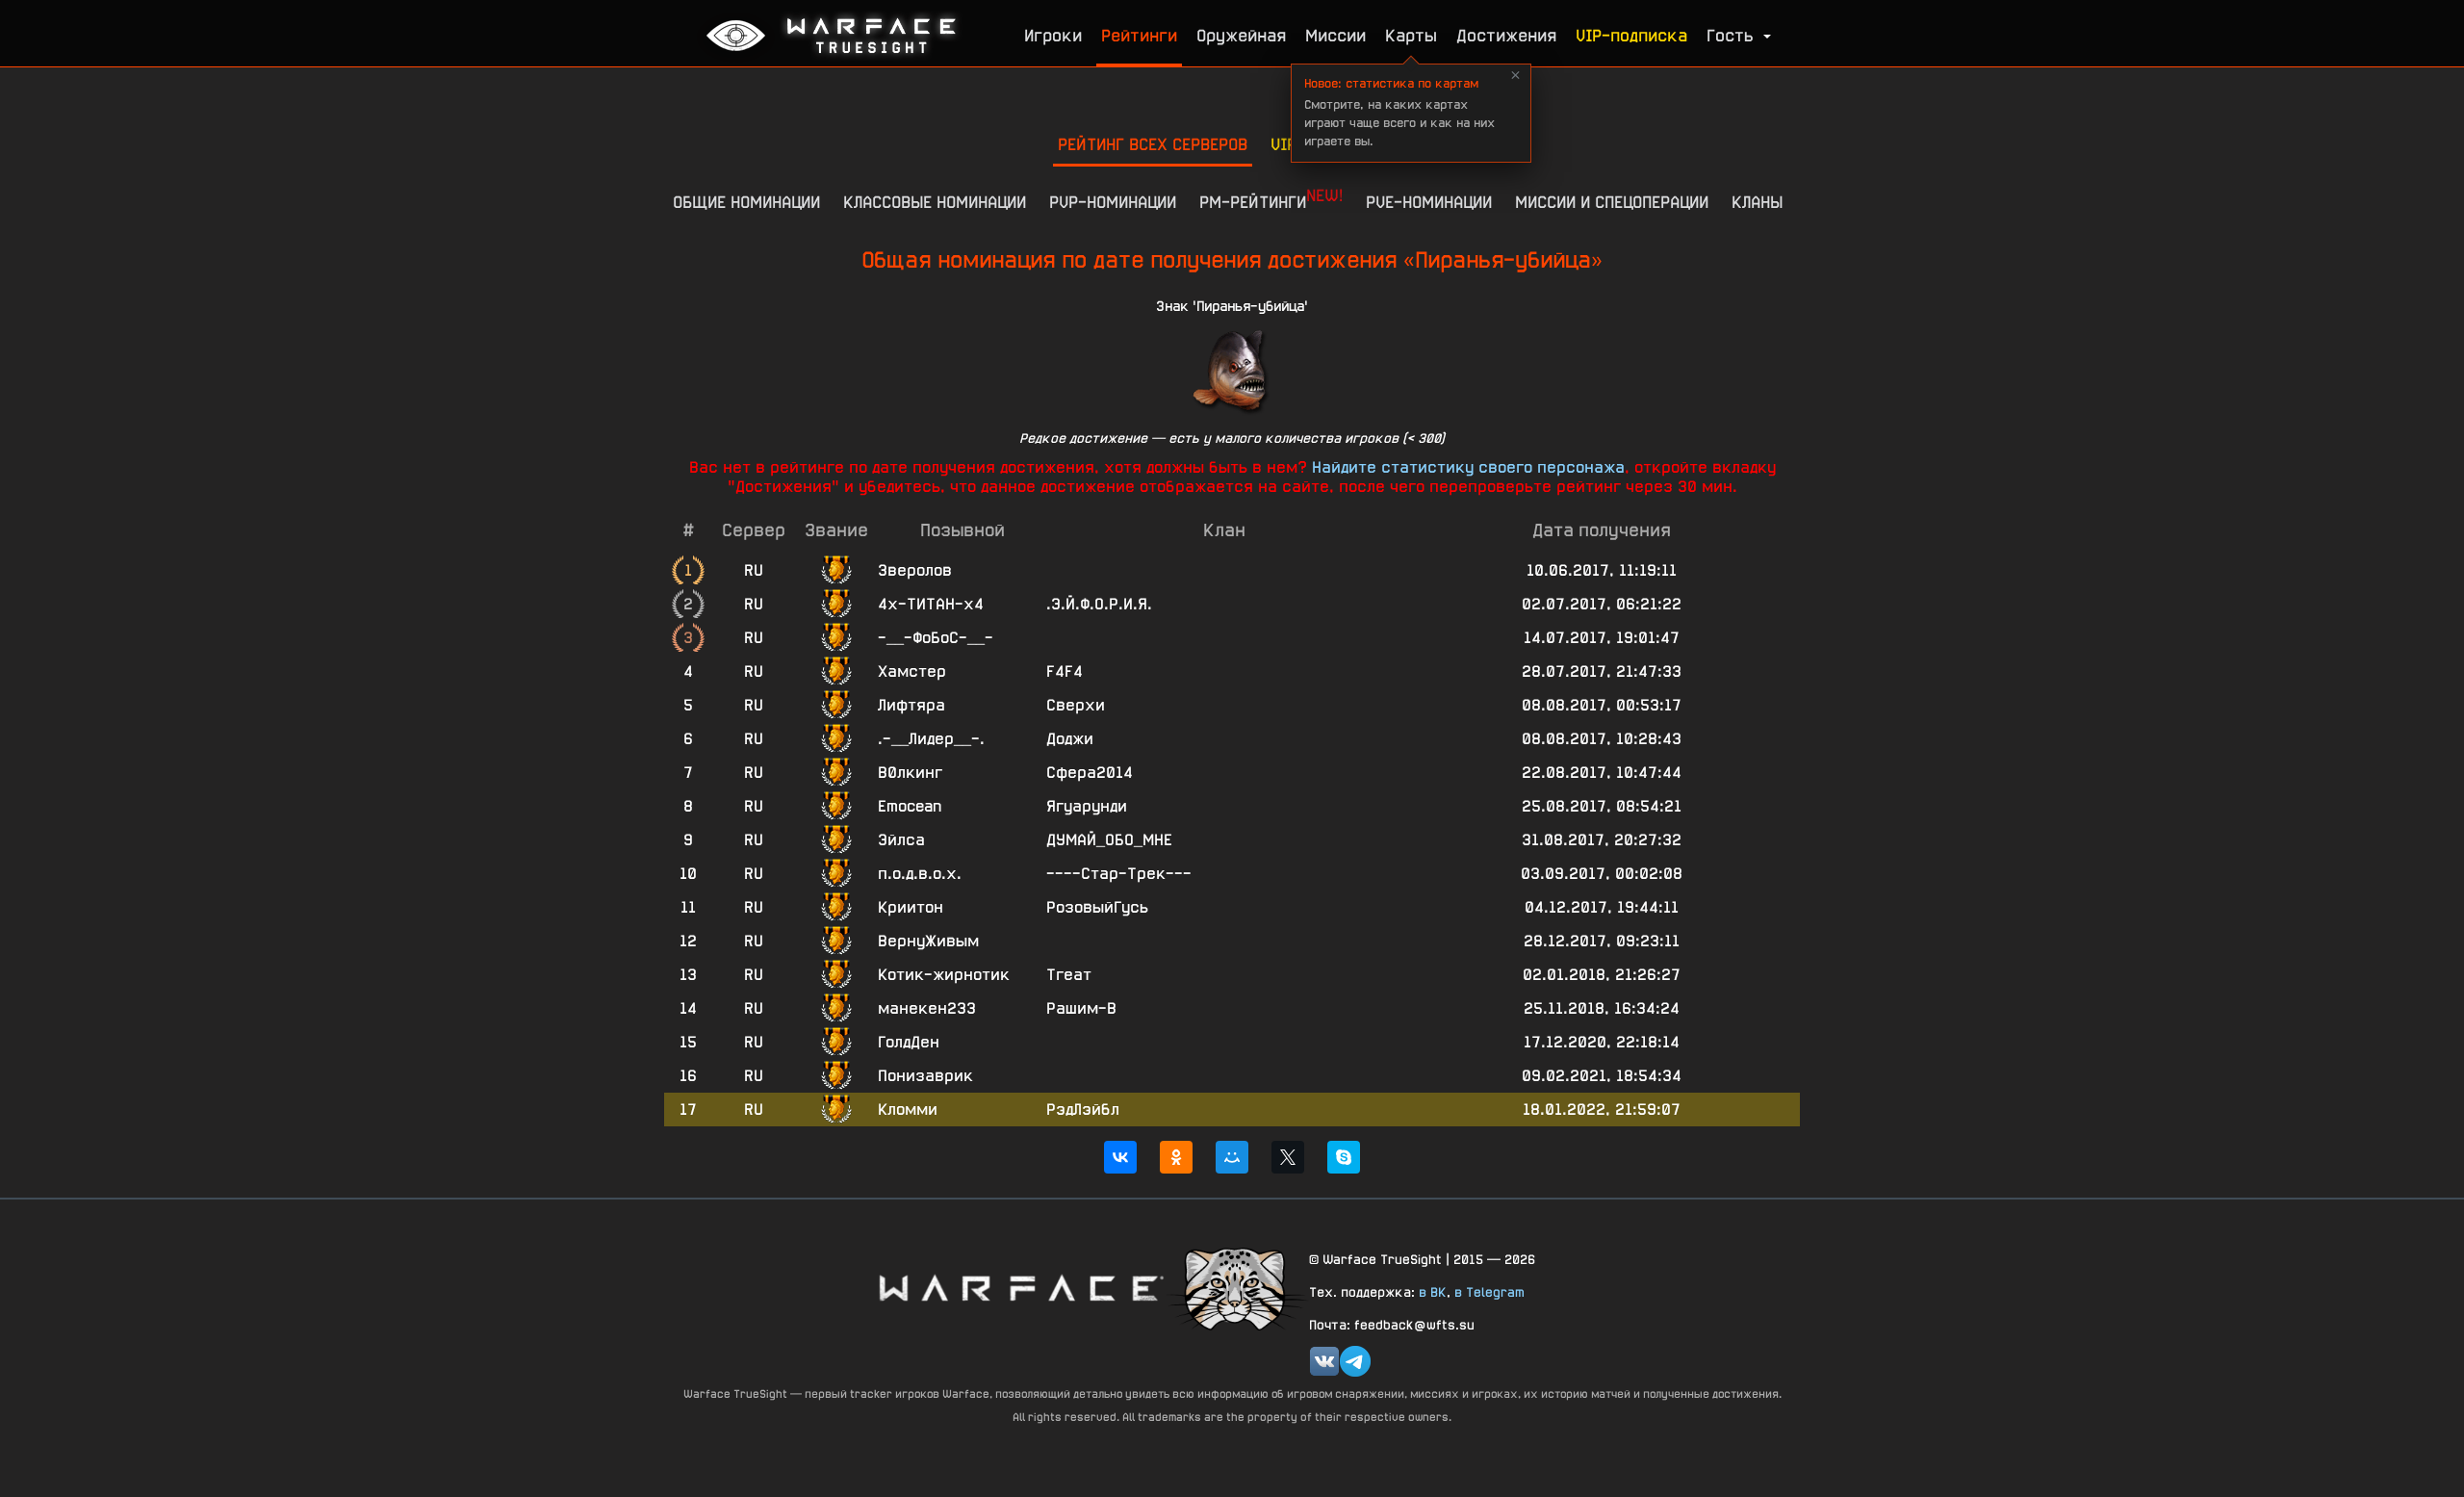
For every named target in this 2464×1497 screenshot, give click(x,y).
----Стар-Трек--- (1119, 874)
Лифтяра (911, 705)
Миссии (1335, 35)
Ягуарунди (1087, 806)
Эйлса (901, 840)
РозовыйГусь (1097, 907)
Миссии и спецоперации (1612, 202)
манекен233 (927, 1008)
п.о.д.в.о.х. (920, 874)
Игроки (1053, 35)
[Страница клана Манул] (1237, 1288)
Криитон (911, 907)
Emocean (910, 806)
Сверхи (1076, 705)
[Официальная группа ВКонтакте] (1324, 1361)
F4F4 (1065, 671)
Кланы (1757, 202)
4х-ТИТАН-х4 (931, 604)
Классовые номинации (935, 202)
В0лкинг (910, 773)
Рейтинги (1139, 35)
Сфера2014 (1090, 773)
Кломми (908, 1110)
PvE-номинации (1429, 202)
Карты (1411, 35)
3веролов (915, 570)
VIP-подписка (1631, 35)
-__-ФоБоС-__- (936, 638)
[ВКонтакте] (1120, 1157)
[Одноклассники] (1176, 1157)
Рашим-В (1081, 1008)
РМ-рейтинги (1271, 198)
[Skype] (1344, 1157)
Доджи (1070, 739)
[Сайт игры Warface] (1020, 1288)
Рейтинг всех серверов (1153, 144)
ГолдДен (909, 1042)
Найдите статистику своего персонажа (1468, 467)
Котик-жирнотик (944, 975)
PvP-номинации (1113, 202)
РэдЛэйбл (1083, 1110)
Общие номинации (746, 202)
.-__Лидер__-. (931, 739)
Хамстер (912, 671)
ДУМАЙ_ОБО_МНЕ (1109, 840)
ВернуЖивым (928, 941)
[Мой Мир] (1232, 1157)
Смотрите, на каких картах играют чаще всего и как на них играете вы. (1399, 112)
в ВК (1433, 1292)
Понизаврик (925, 1076)
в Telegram (1489, 1292)
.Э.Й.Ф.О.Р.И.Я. (1099, 604)
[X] (1288, 1157)
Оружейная (1241, 35)
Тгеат (1069, 975)
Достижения (1506, 35)
